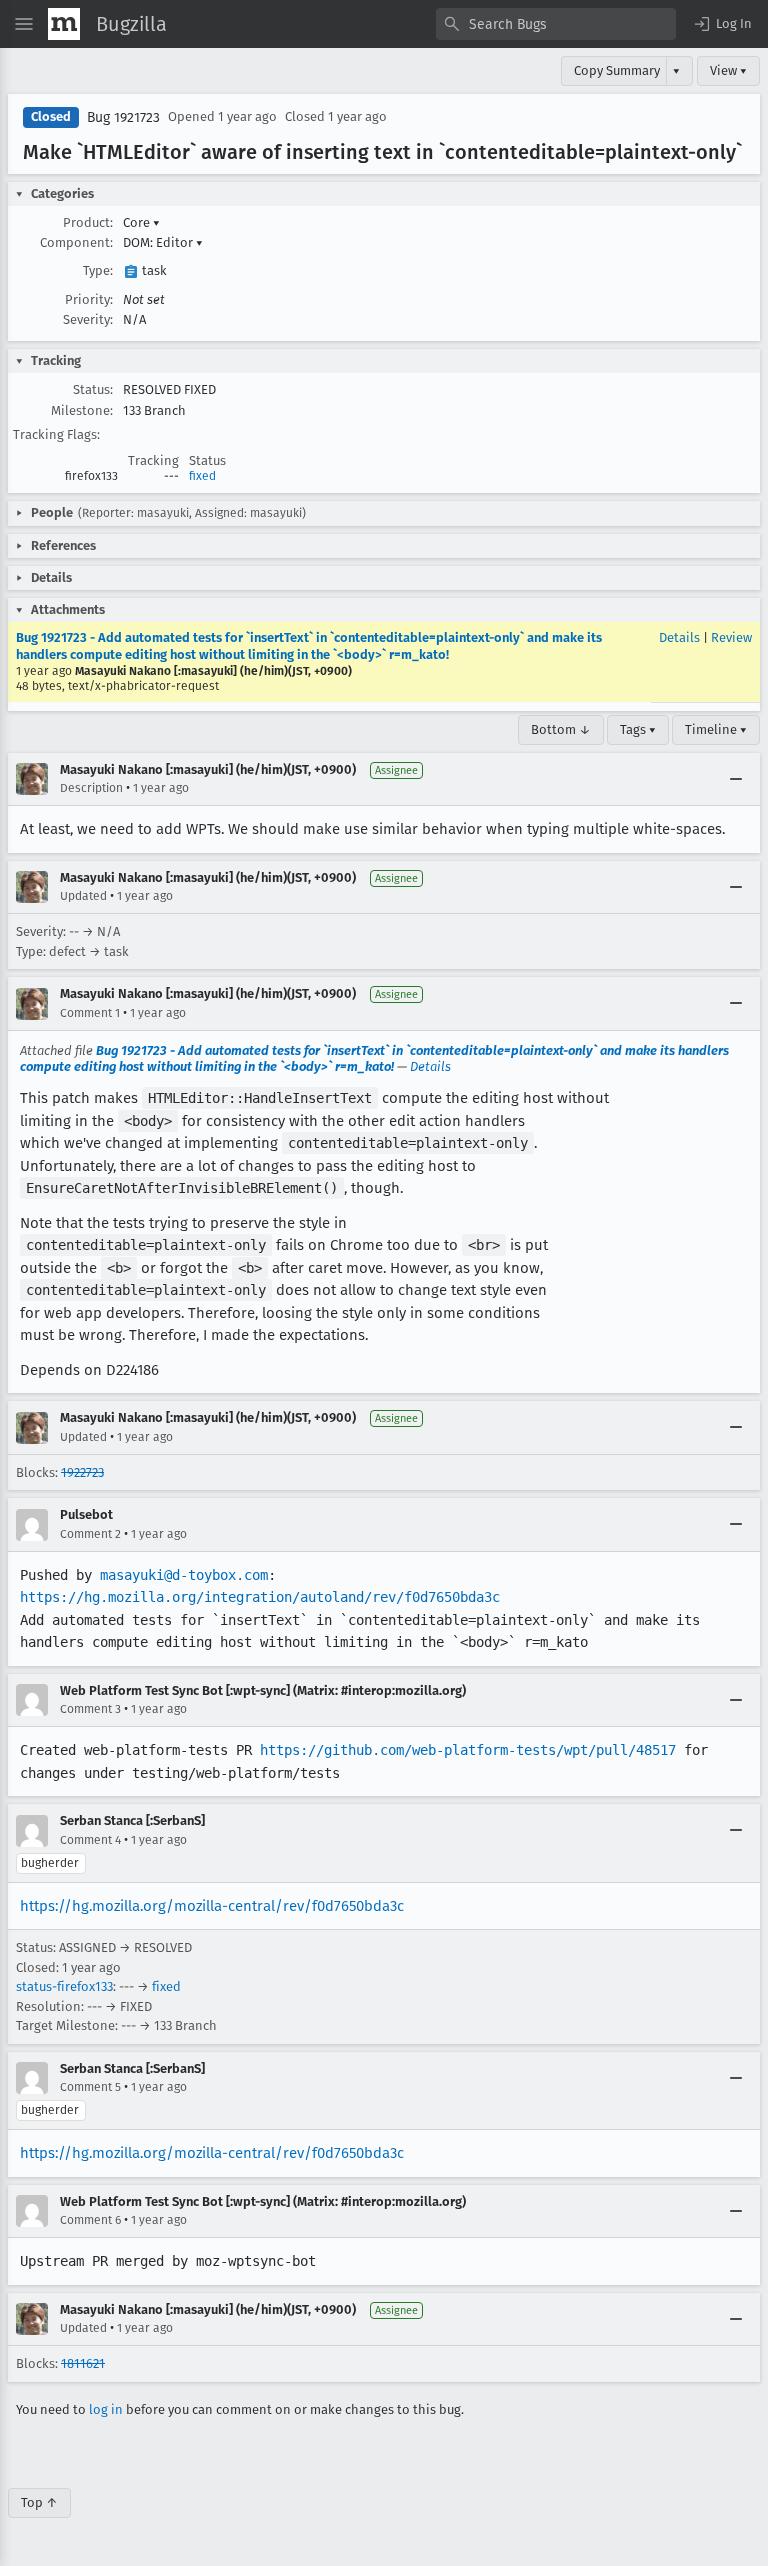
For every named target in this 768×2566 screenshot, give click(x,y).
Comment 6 (90, 2220)
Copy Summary (617, 70)
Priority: (89, 299)
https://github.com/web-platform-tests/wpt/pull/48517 (468, 1750)
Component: (76, 242)
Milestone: (82, 410)
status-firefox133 (64, 1986)
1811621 (83, 2363)
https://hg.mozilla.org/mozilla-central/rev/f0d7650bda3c (212, 1906)
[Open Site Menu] (24, 24)
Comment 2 (90, 1534)
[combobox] (556, 24)
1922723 (82, 1472)
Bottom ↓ (561, 729)
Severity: (88, 319)
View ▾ (728, 70)
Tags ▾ (638, 729)
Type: (98, 270)
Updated (83, 896)
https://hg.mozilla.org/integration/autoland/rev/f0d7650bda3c (260, 1597)
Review (731, 637)
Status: (93, 389)
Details (679, 637)
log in (106, 2409)
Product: (88, 222)
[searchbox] (556, 24)
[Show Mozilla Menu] (64, 24)
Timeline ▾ (716, 729)
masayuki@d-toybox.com (184, 1575)
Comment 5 (90, 2087)
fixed (202, 476)
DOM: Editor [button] (163, 242)
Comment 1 (90, 1013)
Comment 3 (90, 1709)
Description (91, 788)
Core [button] (141, 222)
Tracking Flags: (56, 434)
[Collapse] (736, 779)
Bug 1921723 (123, 117)
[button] (722, 24)
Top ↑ (39, 2502)
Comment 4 (90, 1840)
